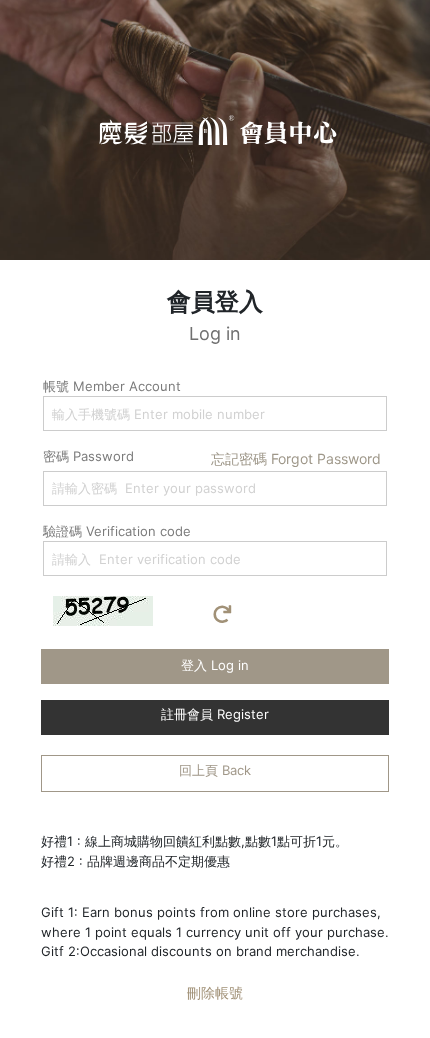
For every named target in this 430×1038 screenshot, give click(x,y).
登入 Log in (215, 665)
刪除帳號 (215, 992)
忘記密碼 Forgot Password (296, 458)
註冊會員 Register (215, 714)
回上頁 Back (215, 770)
